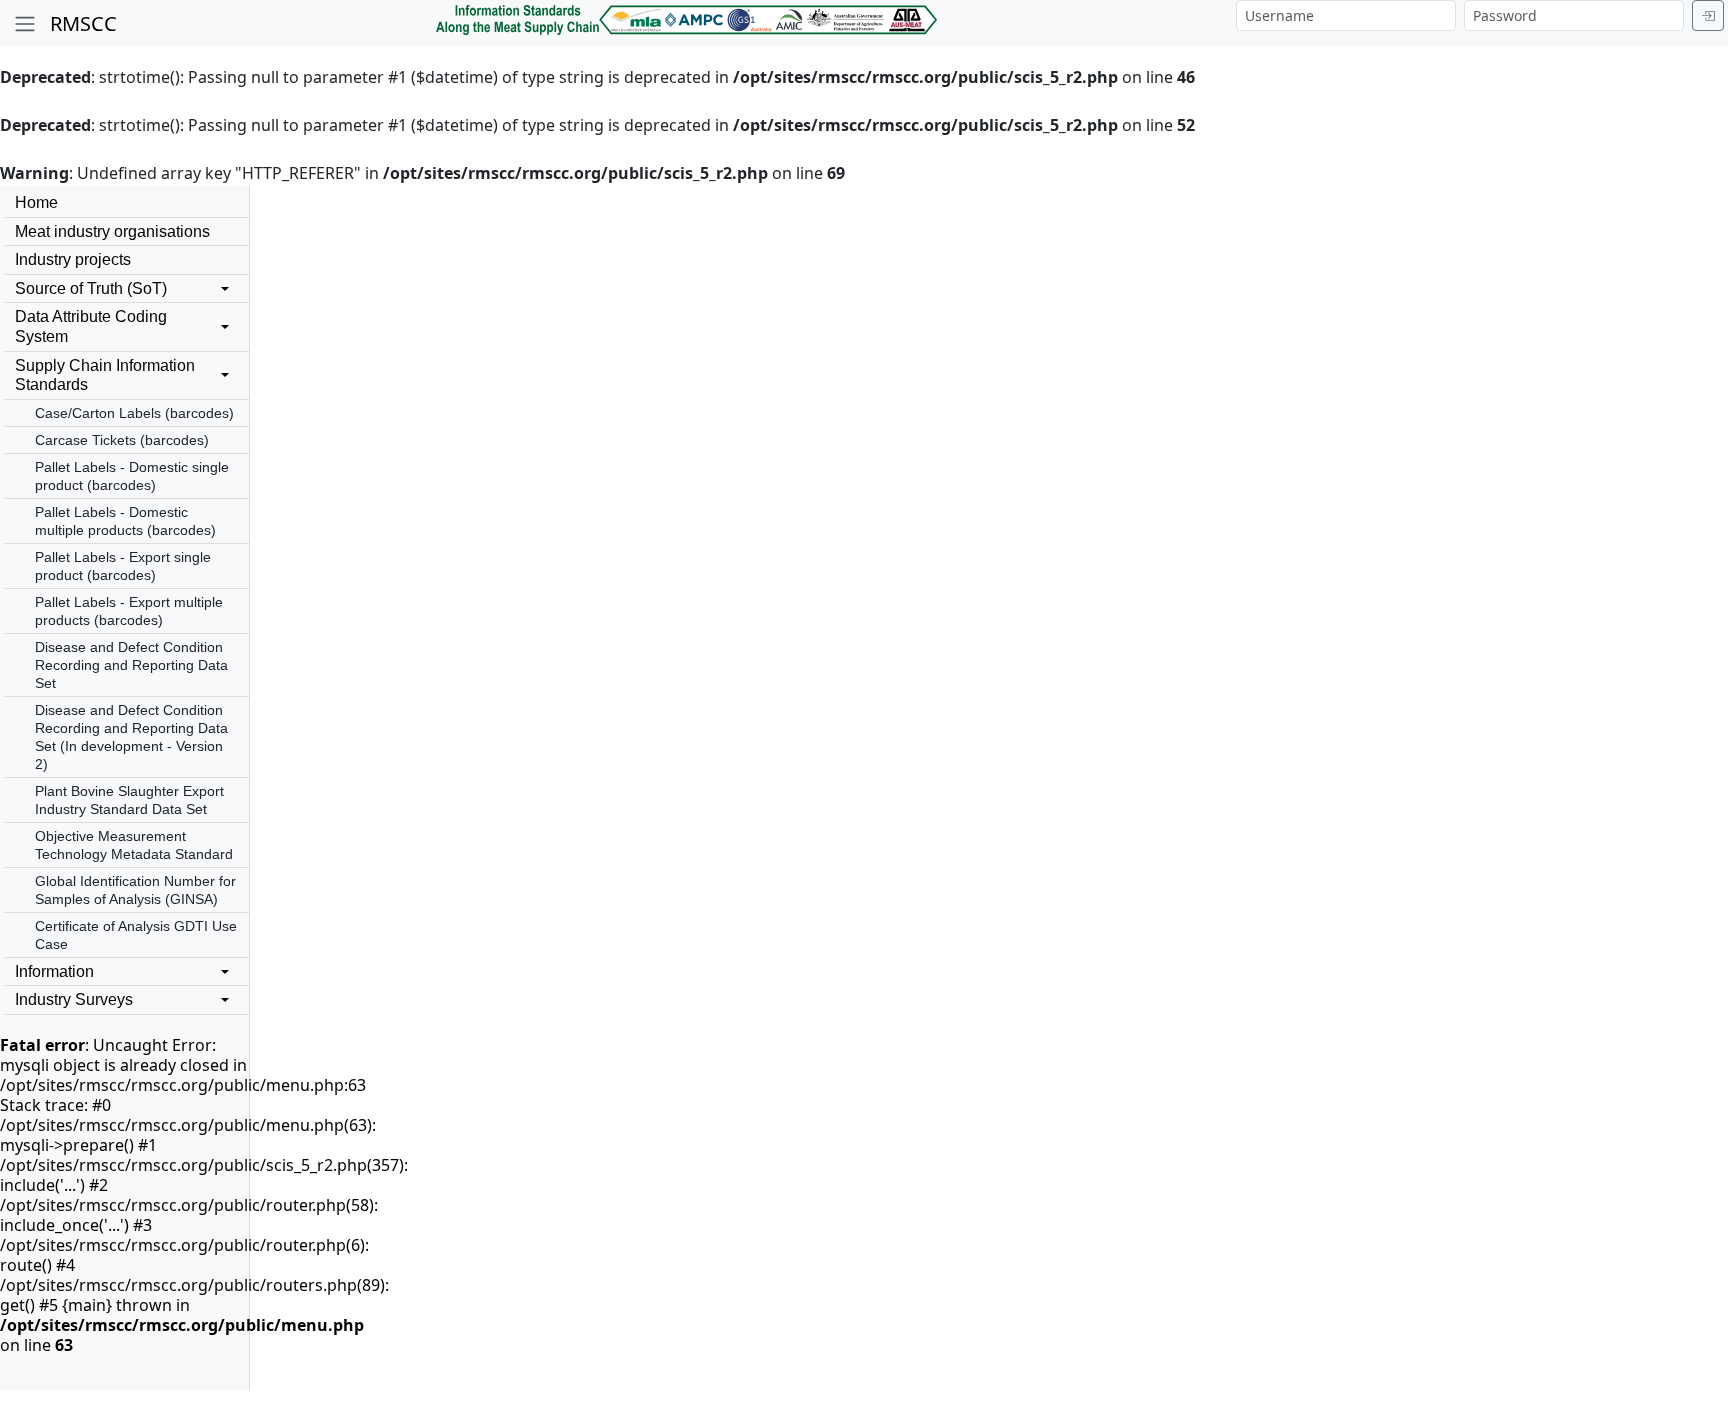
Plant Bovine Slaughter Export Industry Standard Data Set (129, 800)
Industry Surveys (74, 999)
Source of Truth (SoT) (91, 288)
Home (36, 202)
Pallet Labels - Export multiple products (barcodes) (129, 611)
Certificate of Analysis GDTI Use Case (136, 935)
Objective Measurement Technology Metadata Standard (134, 845)
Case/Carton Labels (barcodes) (134, 413)
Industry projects (73, 259)
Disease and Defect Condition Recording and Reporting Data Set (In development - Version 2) (131, 737)
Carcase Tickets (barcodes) (122, 440)
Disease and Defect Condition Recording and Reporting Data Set (131, 665)
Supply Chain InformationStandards (105, 375)
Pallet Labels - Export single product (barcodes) (123, 566)
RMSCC (83, 23)
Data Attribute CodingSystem (91, 326)
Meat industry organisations (112, 231)
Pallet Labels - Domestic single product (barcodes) (132, 476)
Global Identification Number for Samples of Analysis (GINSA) (135, 890)
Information (54, 971)
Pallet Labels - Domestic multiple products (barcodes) (125, 521)
